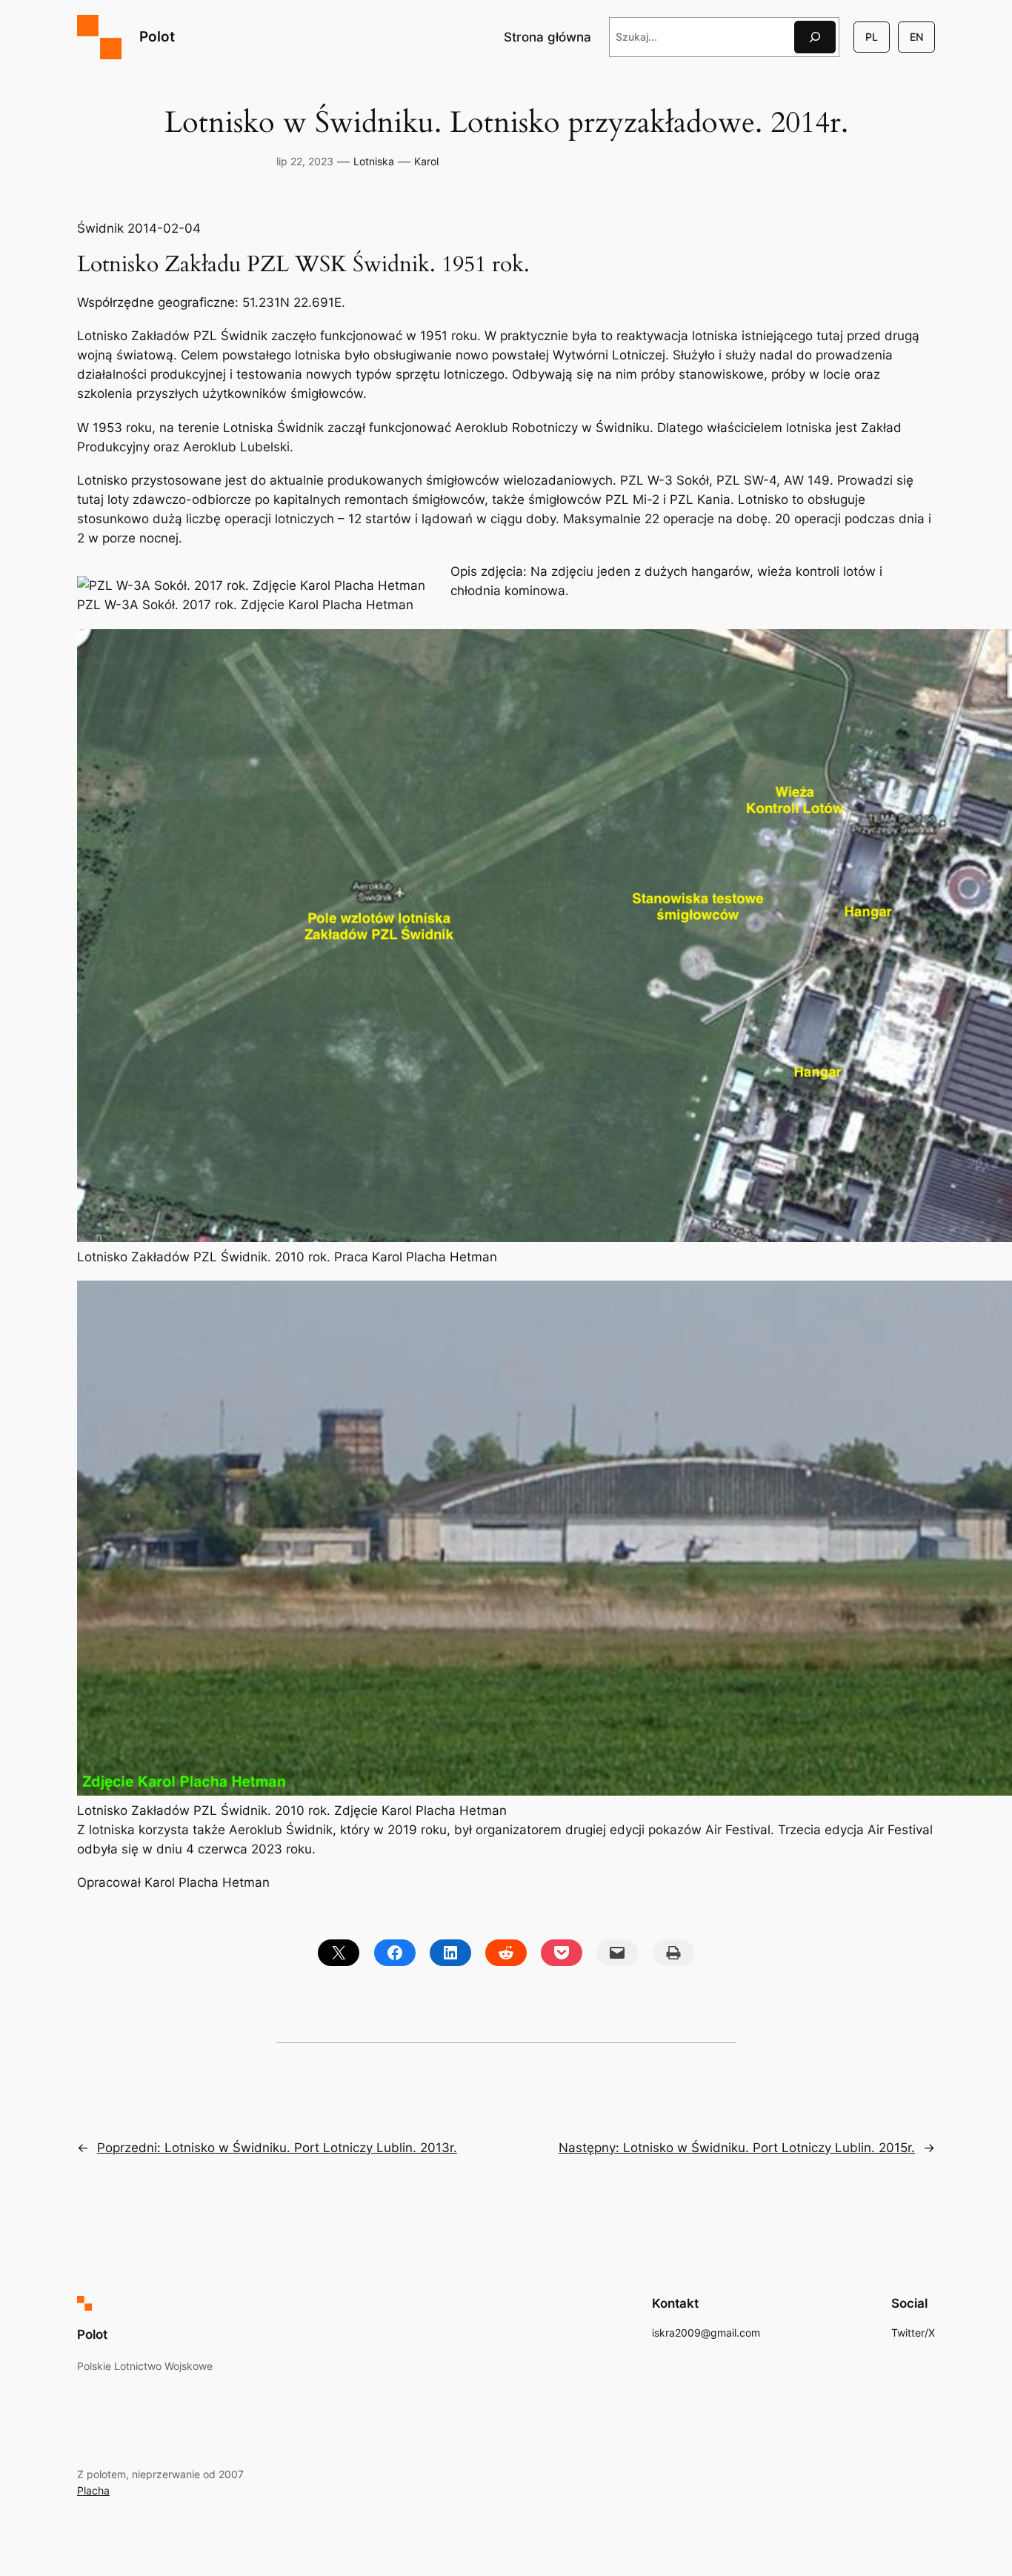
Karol (426, 161)
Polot (157, 36)
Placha (93, 2490)
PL (872, 37)
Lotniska (374, 161)
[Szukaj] (815, 37)
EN (916, 37)
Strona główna (547, 37)
